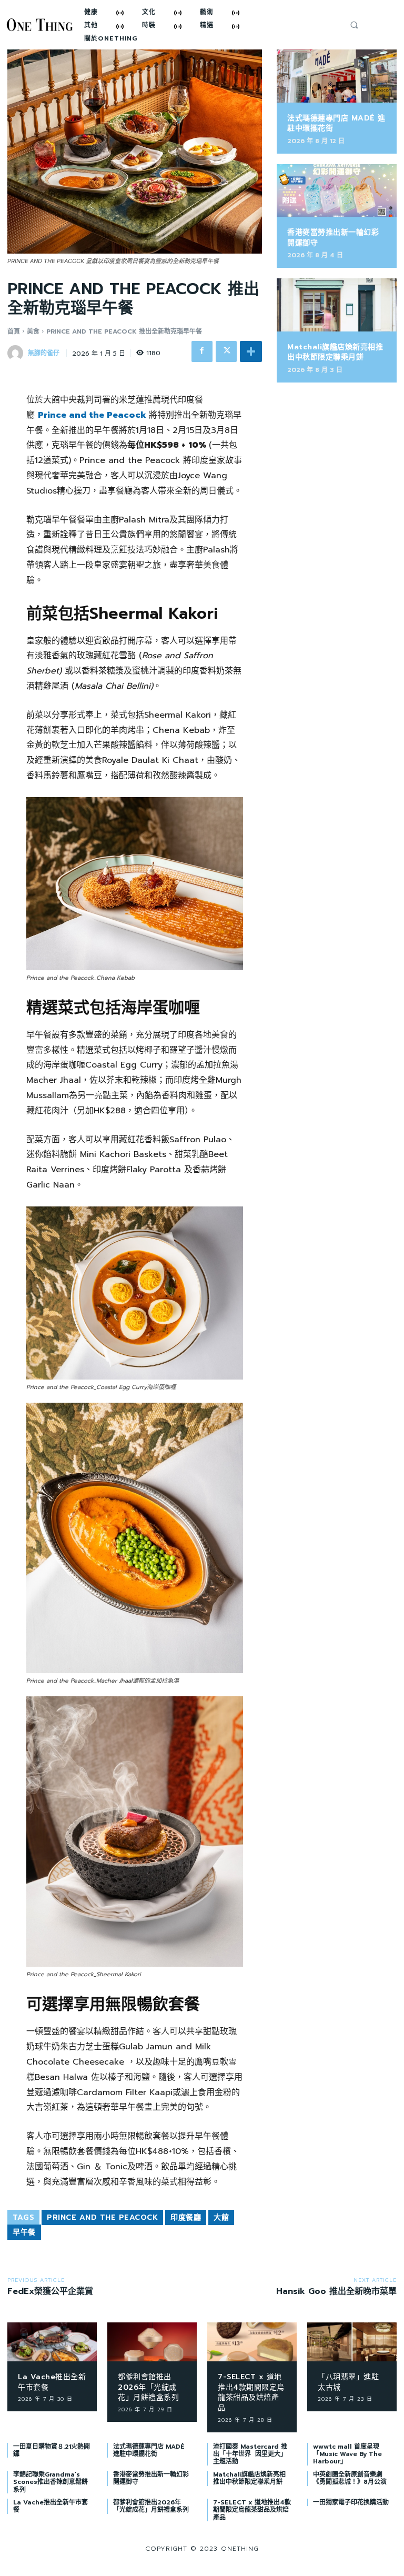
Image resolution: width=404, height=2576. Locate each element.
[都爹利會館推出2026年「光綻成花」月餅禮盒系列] (152, 2342)
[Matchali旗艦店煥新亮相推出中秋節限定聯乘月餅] (337, 305)
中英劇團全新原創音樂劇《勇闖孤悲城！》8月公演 (350, 2478)
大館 (221, 2217)
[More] (251, 351)
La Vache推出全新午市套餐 (52, 2382)
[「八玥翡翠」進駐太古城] (352, 2342)
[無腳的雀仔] (17, 353)
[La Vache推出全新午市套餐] (52, 2342)
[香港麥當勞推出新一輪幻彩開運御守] (337, 190)
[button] (354, 25)
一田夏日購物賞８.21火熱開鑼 (52, 2450)
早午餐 (24, 2232)
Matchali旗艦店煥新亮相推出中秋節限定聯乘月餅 (335, 352)
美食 (33, 331)
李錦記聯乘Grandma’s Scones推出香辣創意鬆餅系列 (50, 2482)
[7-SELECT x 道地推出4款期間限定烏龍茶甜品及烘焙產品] (252, 2342)
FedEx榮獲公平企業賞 (50, 2291)
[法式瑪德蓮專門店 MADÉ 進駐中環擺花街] (337, 76)
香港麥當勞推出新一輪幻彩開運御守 (333, 238)
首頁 (14, 331)
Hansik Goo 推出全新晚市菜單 (336, 2291)
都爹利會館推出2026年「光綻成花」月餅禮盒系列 (148, 2387)
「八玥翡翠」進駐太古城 (348, 2382)
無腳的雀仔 (44, 353)
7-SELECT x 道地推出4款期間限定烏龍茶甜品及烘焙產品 (251, 2392)
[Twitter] (226, 351)
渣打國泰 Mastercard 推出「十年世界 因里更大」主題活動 (250, 2454)
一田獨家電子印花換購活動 (351, 2502)
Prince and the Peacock (92, 415)
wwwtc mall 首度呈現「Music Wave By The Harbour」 (347, 2454)
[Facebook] (202, 351)
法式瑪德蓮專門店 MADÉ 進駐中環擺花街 (336, 123)
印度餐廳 (186, 2217)
